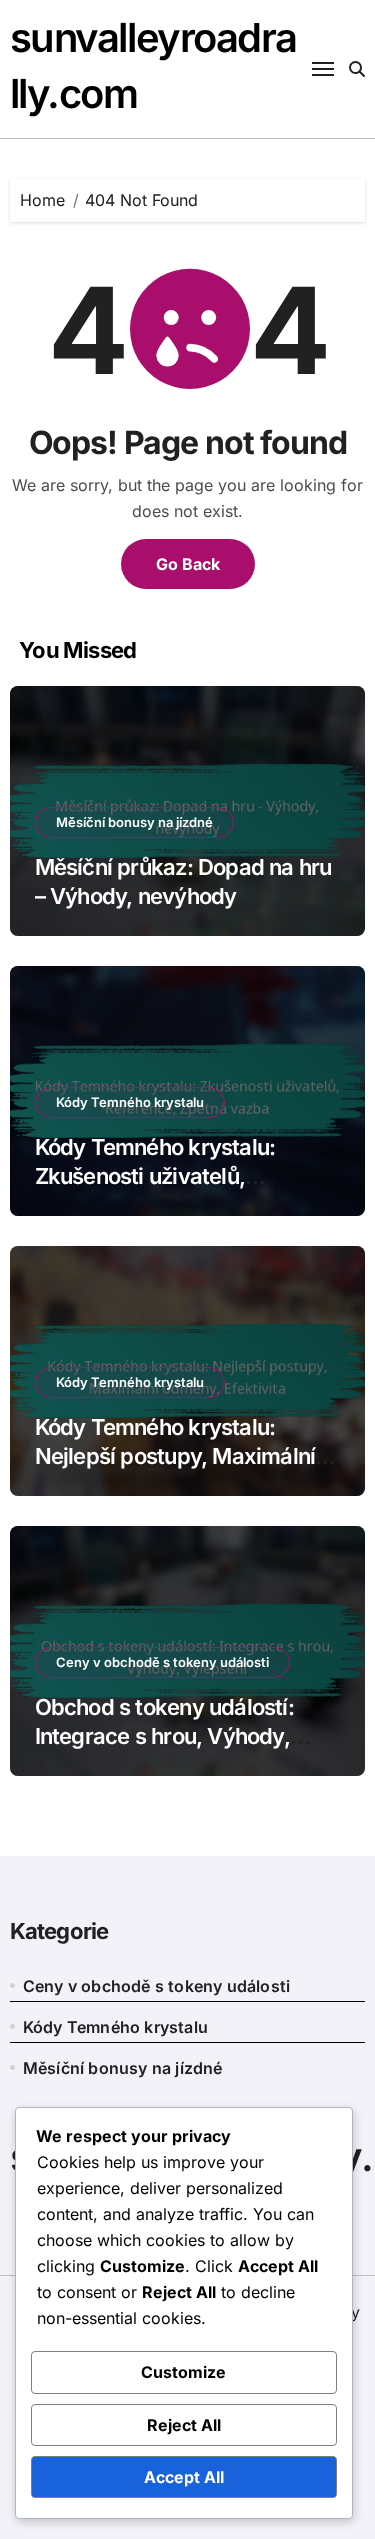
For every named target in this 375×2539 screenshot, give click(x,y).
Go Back (188, 564)
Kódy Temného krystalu (130, 1102)
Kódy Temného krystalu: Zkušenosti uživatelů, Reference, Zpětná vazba (160, 1175)
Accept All (184, 2477)
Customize (183, 2372)
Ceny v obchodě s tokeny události (162, 1662)
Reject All (184, 2425)
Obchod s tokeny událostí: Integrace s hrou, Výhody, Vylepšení (164, 1735)
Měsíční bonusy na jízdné (134, 822)
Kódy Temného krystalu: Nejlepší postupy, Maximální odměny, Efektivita (175, 1455)
